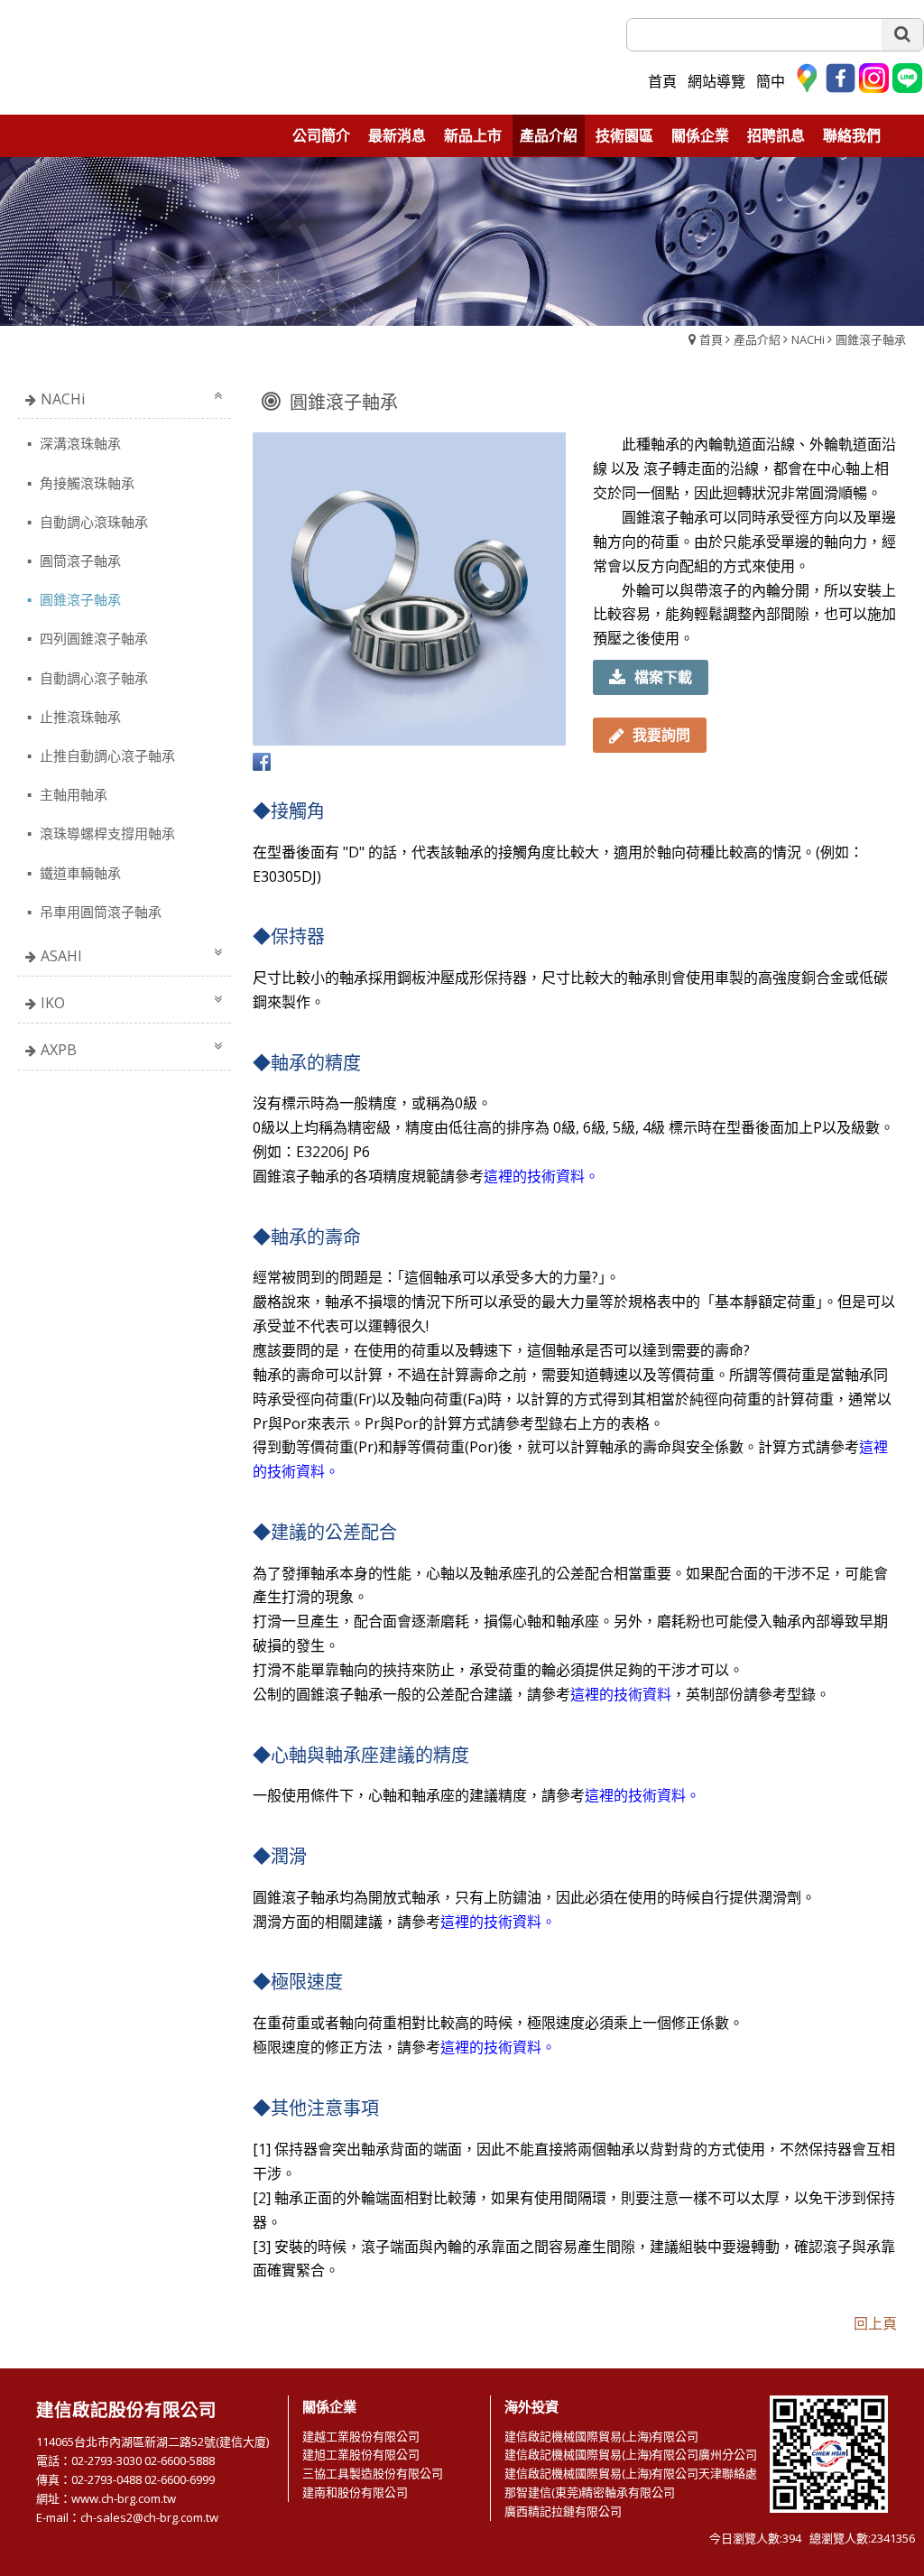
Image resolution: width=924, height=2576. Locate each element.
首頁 (711, 339)
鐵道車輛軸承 (79, 873)
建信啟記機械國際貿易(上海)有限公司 (601, 2436)
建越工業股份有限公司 (361, 2436)
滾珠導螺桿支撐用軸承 (106, 833)
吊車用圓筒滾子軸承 (99, 912)
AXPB (59, 1050)
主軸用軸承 (72, 794)
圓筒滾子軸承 (79, 561)
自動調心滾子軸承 (92, 678)
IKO (53, 1003)
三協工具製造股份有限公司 (373, 2473)
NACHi (808, 339)
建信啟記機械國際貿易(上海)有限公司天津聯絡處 (631, 2473)
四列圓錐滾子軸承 (92, 638)
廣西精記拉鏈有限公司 (563, 2511)
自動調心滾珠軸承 (92, 522)
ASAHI (61, 956)
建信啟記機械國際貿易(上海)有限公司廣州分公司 (631, 2454)
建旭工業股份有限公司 (361, 2454)
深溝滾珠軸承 (79, 443)
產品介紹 (757, 339)
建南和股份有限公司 (355, 2492)
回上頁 (875, 2323)
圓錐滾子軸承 (871, 339)
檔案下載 (663, 677)
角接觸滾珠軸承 (85, 483)
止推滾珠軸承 (79, 717)
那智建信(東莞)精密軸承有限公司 (590, 2492)
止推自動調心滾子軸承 (106, 755)
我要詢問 (661, 735)
